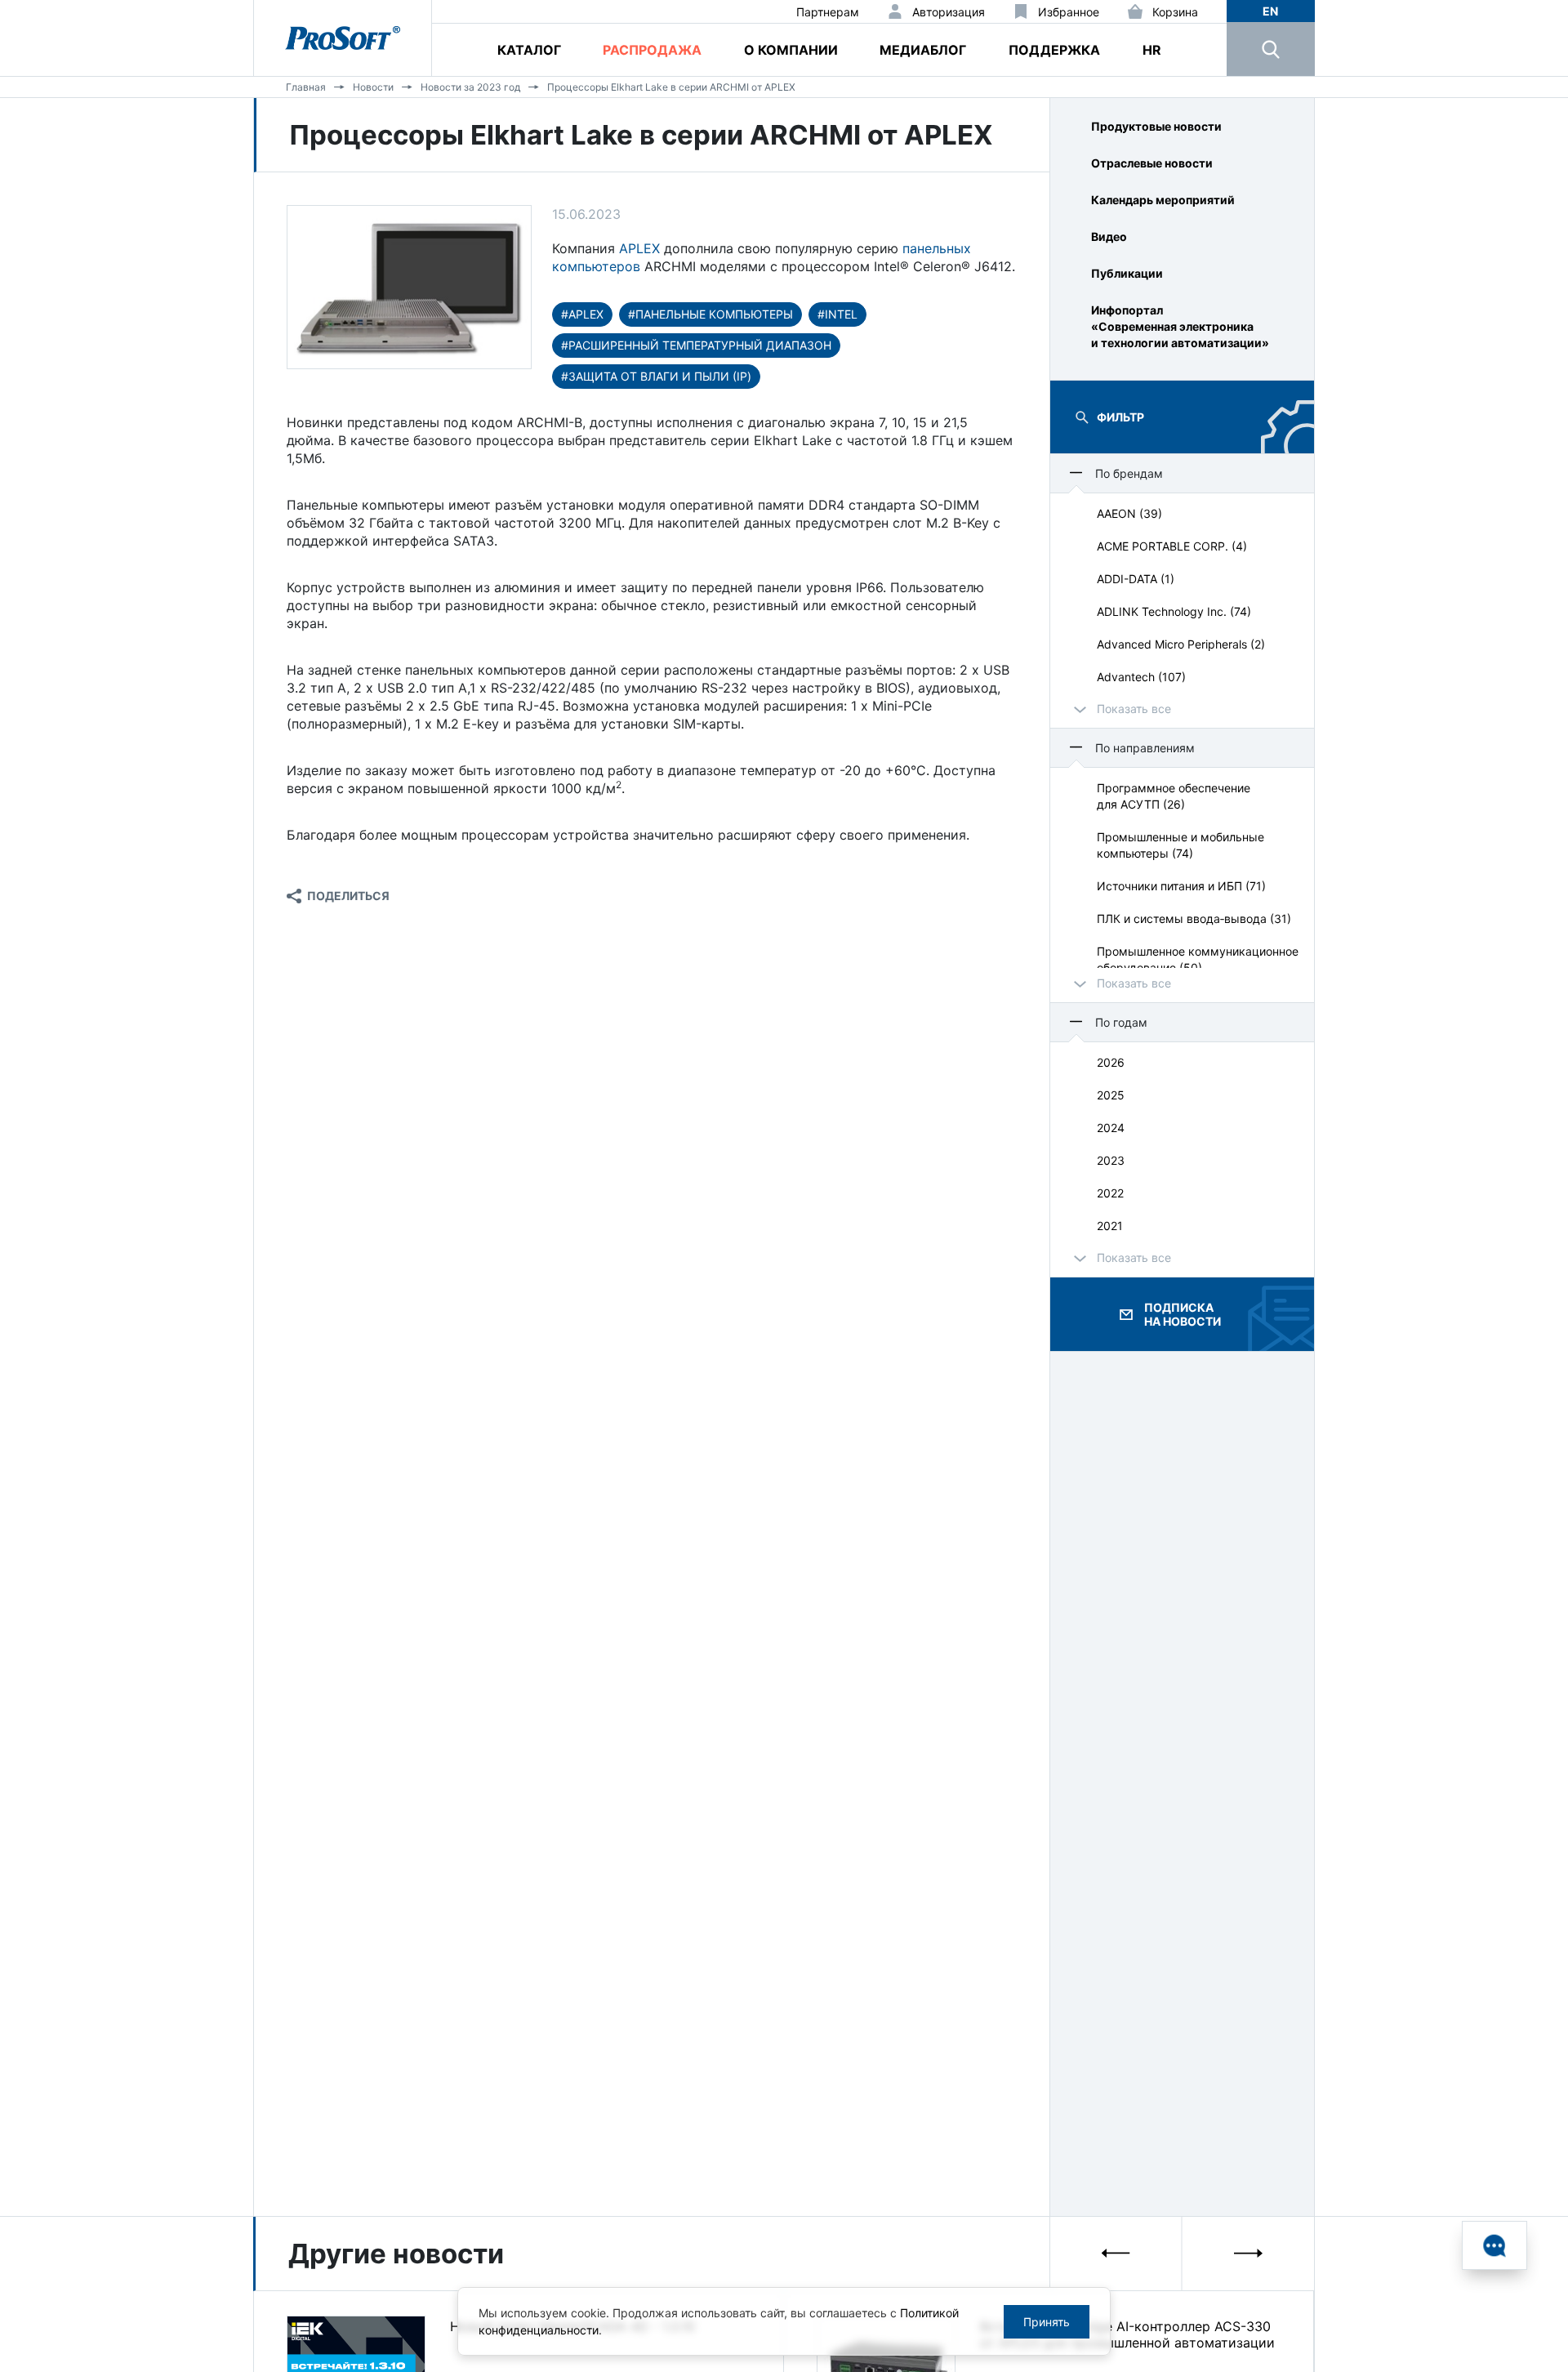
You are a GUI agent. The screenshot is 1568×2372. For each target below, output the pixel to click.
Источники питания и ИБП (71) (1181, 886)
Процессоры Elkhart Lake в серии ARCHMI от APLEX (671, 87)
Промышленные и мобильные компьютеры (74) (1180, 845)
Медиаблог (923, 50)
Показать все (1134, 709)
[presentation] (1116, 2253)
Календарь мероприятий (1163, 200)
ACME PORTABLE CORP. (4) (1172, 546)
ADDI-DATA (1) (1136, 579)
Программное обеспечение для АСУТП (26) (1174, 796)
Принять (1047, 2322)
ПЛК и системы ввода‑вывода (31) (1194, 918)
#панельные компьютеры (710, 314)
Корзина (1175, 12)
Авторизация (949, 12)
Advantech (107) (1141, 677)
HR (1152, 50)
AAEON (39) (1129, 513)
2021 (1110, 1226)
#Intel (837, 314)
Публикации (1127, 273)
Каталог (529, 50)
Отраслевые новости (1152, 163)
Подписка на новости (1183, 1314)
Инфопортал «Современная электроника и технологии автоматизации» (1180, 326)
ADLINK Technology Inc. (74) (1174, 611)
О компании (791, 50)
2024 (1111, 1128)
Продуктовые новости (1156, 126)
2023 (1111, 1160)
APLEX (639, 248)
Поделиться (348, 896)
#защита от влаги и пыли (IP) (656, 376)
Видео (1109, 236)
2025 (1111, 1095)
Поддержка (1054, 50)
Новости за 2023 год (470, 87)
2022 (1110, 1193)
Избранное (1069, 12)
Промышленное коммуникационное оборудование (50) (1198, 959)
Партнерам (828, 12)
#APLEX (582, 314)
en (1270, 11)
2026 (1111, 1062)
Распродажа (652, 50)
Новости (373, 87)
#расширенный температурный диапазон (696, 345)
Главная (306, 87)
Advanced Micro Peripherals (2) (1181, 644)
